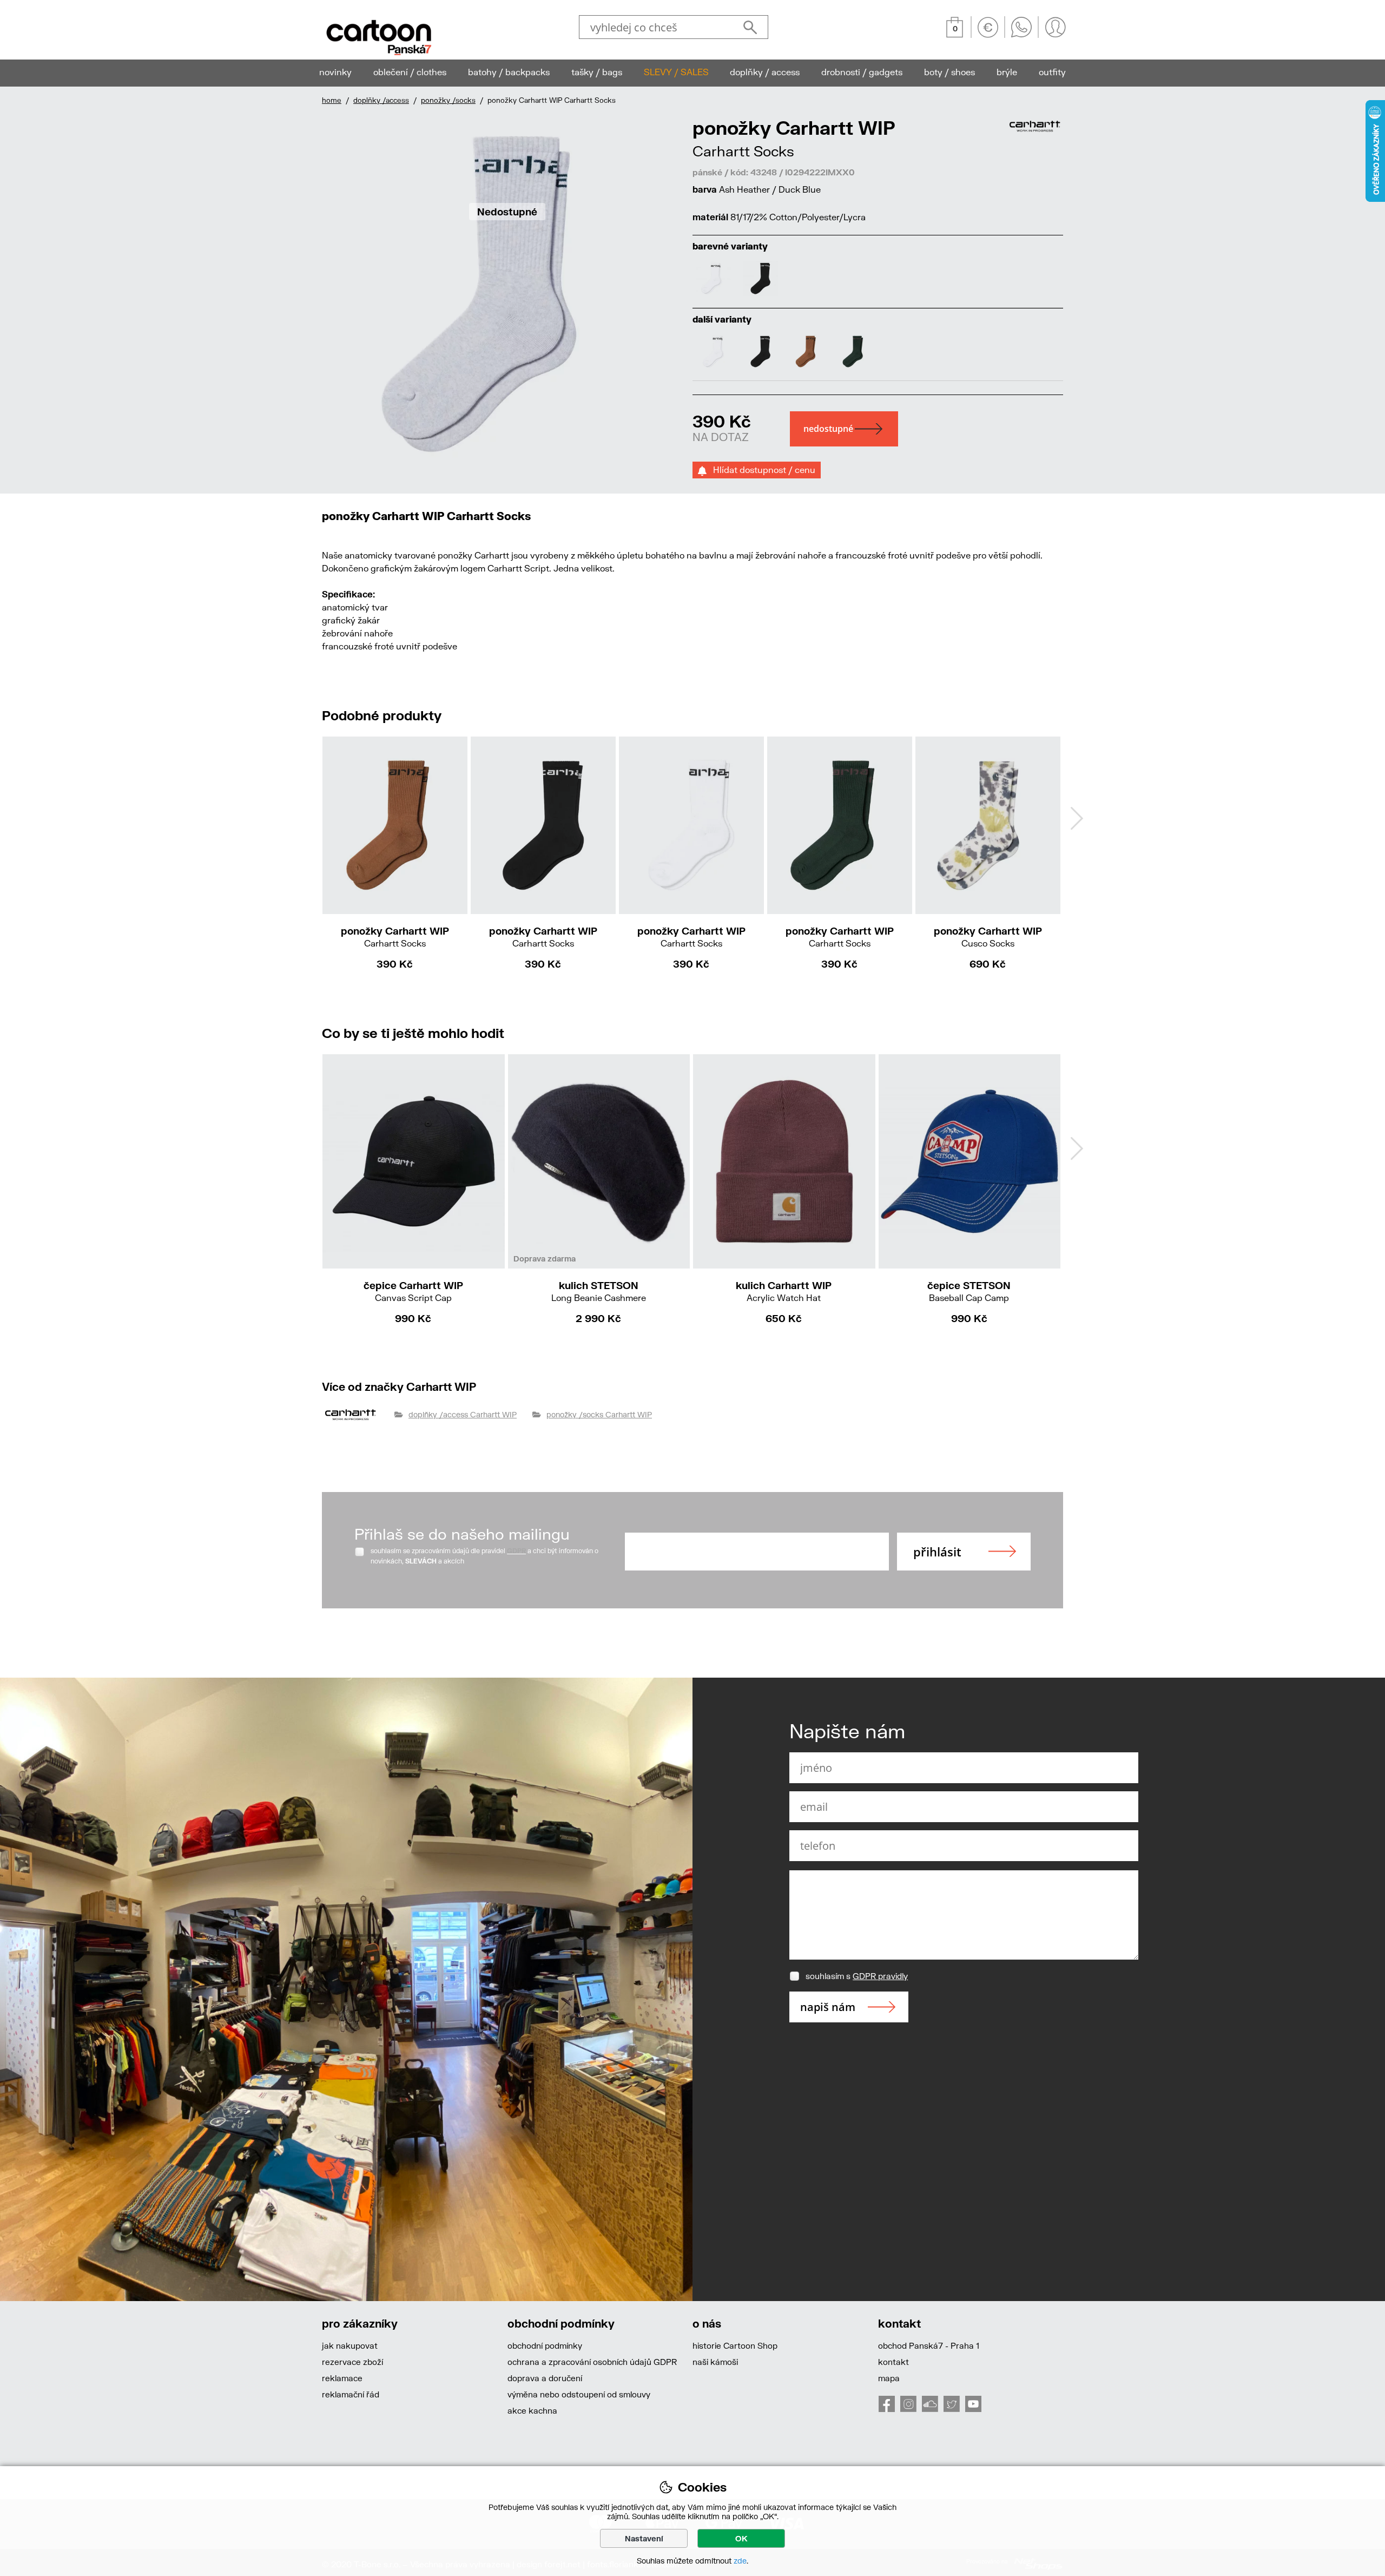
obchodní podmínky (545, 2345)
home (332, 100)
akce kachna (532, 2410)
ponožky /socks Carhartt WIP (599, 1414)
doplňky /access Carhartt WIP (463, 1414)
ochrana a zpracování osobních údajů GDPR (592, 2362)
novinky (335, 72)
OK (741, 2538)
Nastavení (644, 2538)
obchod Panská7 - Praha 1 (929, 2345)
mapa (889, 2378)
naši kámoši (715, 2362)
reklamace (342, 2378)
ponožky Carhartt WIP (395, 937)
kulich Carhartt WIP (784, 1291)
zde (740, 2561)
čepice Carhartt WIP (413, 1291)
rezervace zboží (352, 2362)
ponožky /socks (448, 100)
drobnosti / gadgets (862, 72)
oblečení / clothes (410, 72)
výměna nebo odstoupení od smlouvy (579, 2394)
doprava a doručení (545, 2378)
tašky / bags (597, 72)
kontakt (893, 2362)
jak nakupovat (350, 2345)
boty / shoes (949, 72)
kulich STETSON (599, 1291)
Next (1077, 818)
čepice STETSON (969, 1291)
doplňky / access (765, 72)
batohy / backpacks (509, 72)
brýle (1007, 72)
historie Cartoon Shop (735, 2345)
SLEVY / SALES (676, 72)
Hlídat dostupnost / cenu (761, 469)
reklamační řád (351, 2394)
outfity (1052, 72)
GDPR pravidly (880, 1976)
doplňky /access (381, 100)
